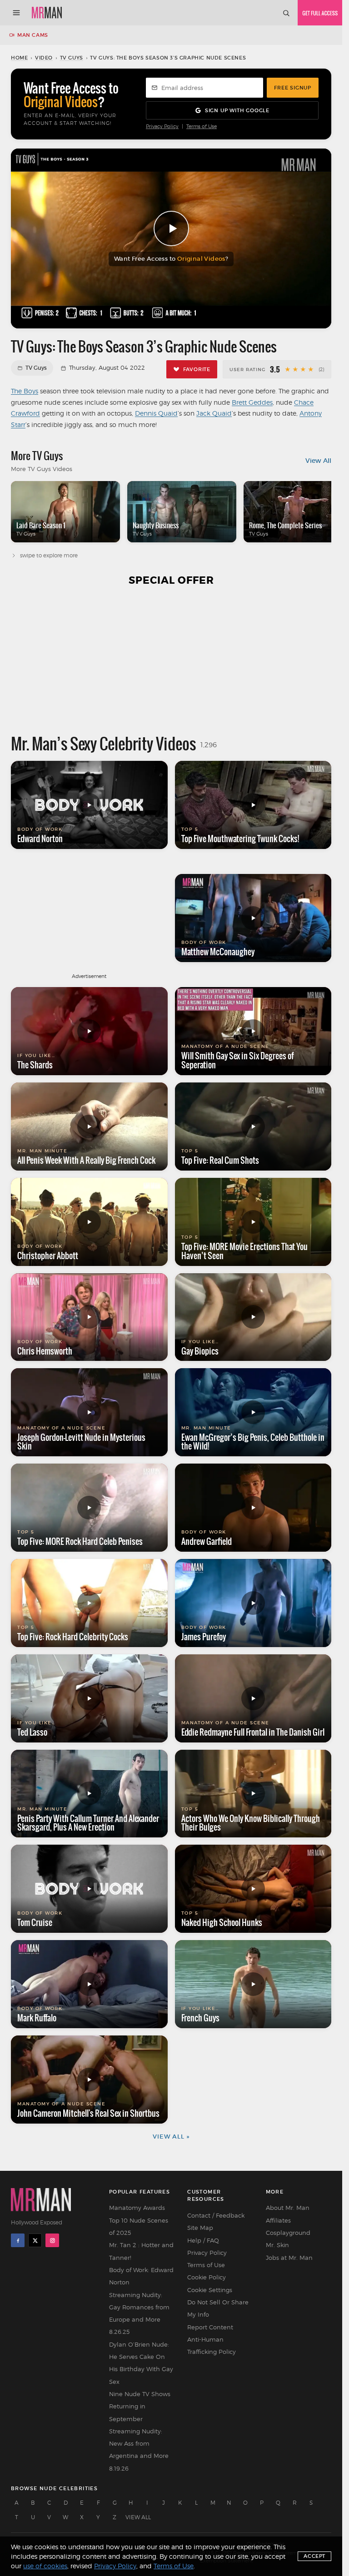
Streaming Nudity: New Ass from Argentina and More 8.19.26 (139, 2450)
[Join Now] (320, 13)
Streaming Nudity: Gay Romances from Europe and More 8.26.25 (139, 2313)
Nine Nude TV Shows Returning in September (140, 2406)
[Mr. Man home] (47, 13)
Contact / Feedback (216, 2215)
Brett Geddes (252, 402)
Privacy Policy (162, 127)
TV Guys (72, 58)
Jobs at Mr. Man (289, 2258)
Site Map (200, 2228)
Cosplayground (288, 2233)
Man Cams (33, 35)
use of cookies (45, 2566)
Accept (314, 2556)
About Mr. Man (288, 2208)
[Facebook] (18, 2240)
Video (44, 58)
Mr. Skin (277, 2245)
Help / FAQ (203, 2240)
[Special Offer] (171, 660)
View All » (171, 2137)
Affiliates (278, 2220)
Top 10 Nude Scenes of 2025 (139, 2226)
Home (19, 58)
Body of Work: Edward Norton (141, 2276)
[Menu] (16, 13)
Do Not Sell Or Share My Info (218, 2308)
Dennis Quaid (156, 413)
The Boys (25, 391)
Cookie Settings (210, 2290)
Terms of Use (202, 127)
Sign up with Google (237, 110)
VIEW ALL (138, 2517)
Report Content (210, 2327)
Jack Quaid (214, 413)
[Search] (286, 13)
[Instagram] (52, 2240)
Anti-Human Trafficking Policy (212, 2345)
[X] (35, 2240)
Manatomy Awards (137, 2208)
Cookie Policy (207, 2277)
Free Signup (293, 88)
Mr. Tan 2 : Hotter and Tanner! (141, 2251)
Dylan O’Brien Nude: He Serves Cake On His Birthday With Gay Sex (141, 2363)
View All (318, 461)
